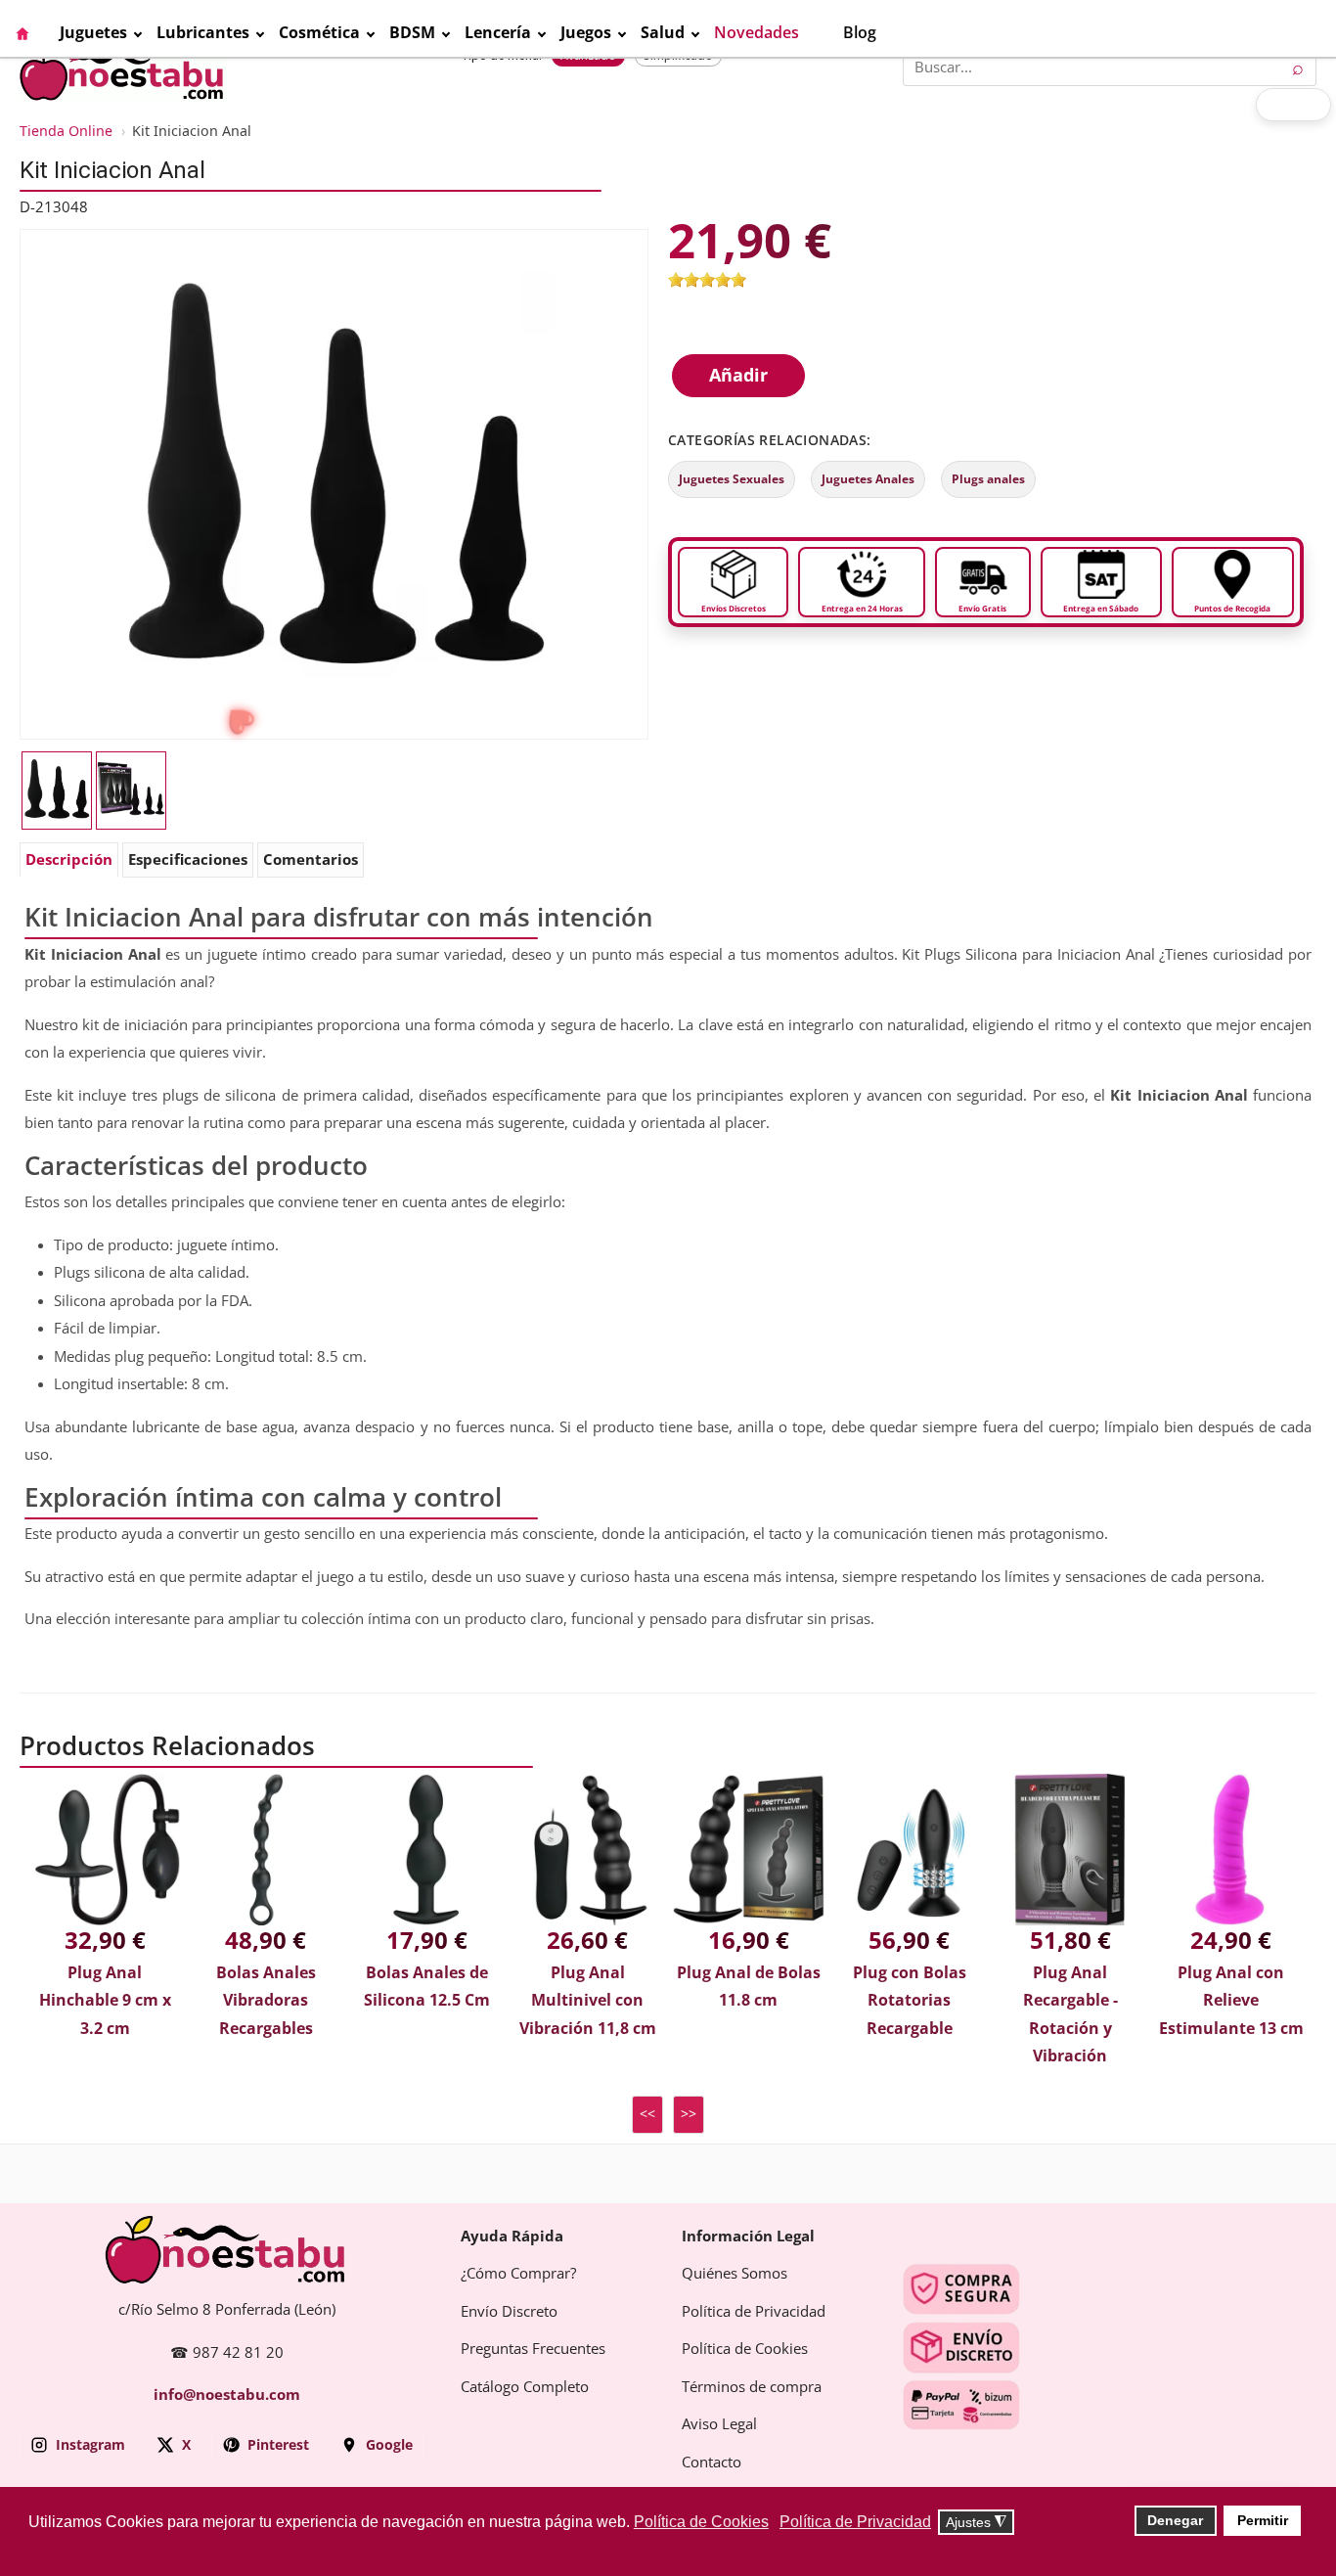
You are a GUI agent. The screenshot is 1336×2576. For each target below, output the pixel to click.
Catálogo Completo (525, 2387)
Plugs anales (988, 479)
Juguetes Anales (868, 479)
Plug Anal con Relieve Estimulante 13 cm (1231, 2001)
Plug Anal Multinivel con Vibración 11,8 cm (588, 2001)
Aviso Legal (719, 2424)
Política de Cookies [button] (701, 2522)
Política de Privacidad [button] (855, 2522)
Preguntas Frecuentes (533, 2349)
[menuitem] (37, 33)
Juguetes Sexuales (732, 479)
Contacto (712, 2463)
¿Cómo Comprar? (518, 2274)
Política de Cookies (745, 2349)
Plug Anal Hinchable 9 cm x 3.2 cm (105, 2001)
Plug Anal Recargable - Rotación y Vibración (1070, 2015)
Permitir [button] (1263, 2520)
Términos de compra (752, 2387)
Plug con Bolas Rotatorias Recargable (910, 2001)
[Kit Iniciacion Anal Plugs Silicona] (334, 483)
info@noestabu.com (227, 2395)
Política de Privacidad (754, 2312)
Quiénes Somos (735, 2274)
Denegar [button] (1175, 2520)
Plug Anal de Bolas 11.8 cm (749, 1987)
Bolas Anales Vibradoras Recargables (266, 2001)
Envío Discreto (509, 2312)
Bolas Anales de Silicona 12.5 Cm (427, 1987)
